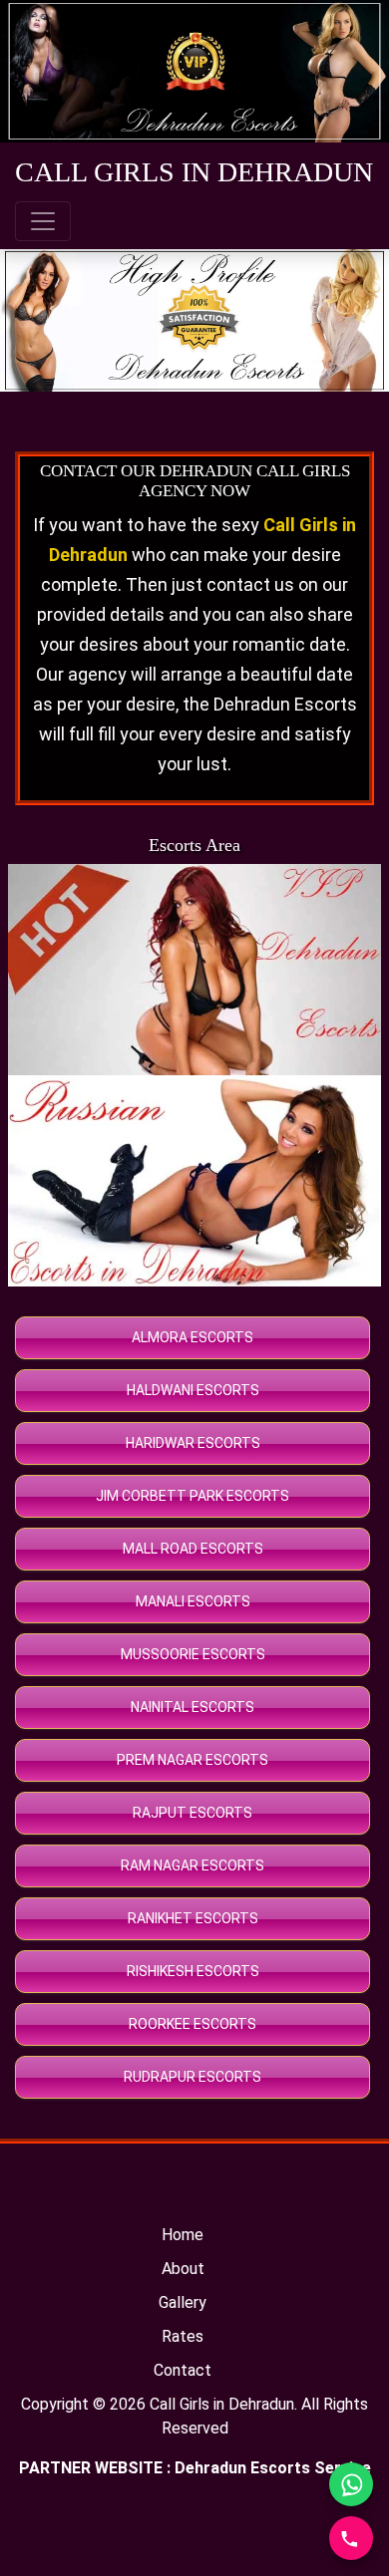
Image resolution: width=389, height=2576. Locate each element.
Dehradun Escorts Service (273, 2468)
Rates (183, 2336)
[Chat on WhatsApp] (351, 2484)
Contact (183, 2370)
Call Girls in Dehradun (222, 2404)
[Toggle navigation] (43, 221)
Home (183, 2235)
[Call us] (351, 2538)
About (183, 2269)
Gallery (183, 2302)
